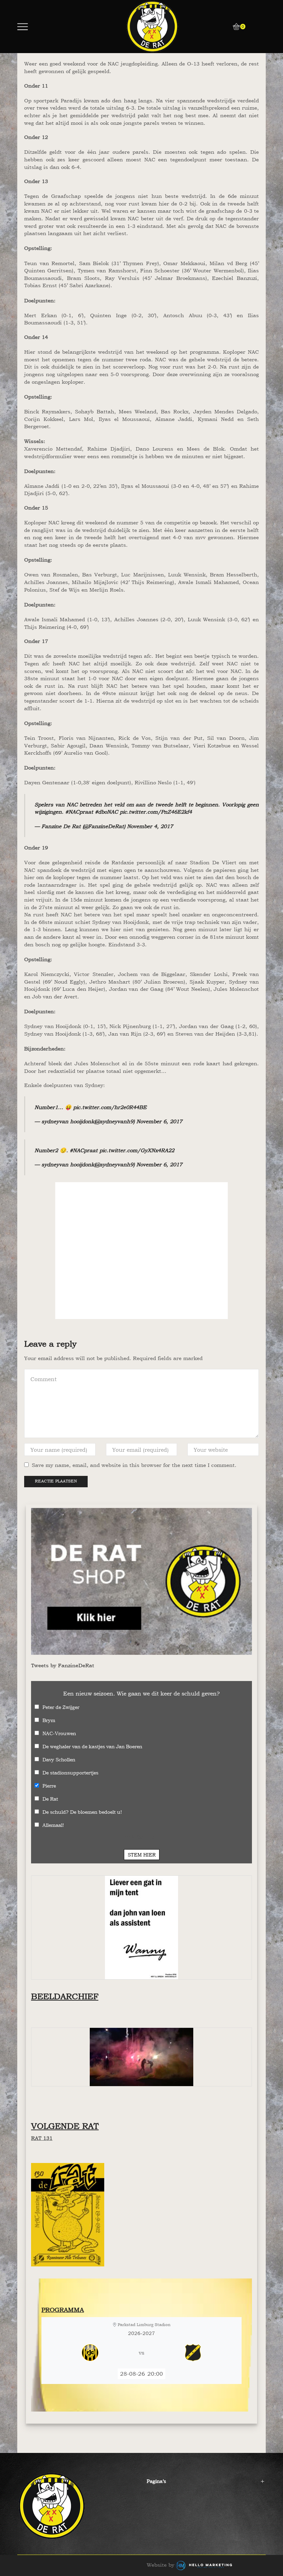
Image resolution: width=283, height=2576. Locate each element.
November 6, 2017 (159, 1121)
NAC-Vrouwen (59, 1733)
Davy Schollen (59, 1759)
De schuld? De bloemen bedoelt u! (82, 1812)
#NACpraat (79, 812)
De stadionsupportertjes (70, 1773)
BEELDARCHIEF (65, 1996)
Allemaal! (53, 1825)
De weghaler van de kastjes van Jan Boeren (92, 1746)
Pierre (49, 1786)
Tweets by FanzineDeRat (63, 1665)
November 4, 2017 (150, 826)
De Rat (50, 1799)
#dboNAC (106, 812)
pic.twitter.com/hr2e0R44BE (110, 1107)
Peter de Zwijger (61, 1707)
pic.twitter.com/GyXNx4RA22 (137, 1150)
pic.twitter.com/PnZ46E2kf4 (156, 812)
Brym (49, 1720)
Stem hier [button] (142, 1855)
